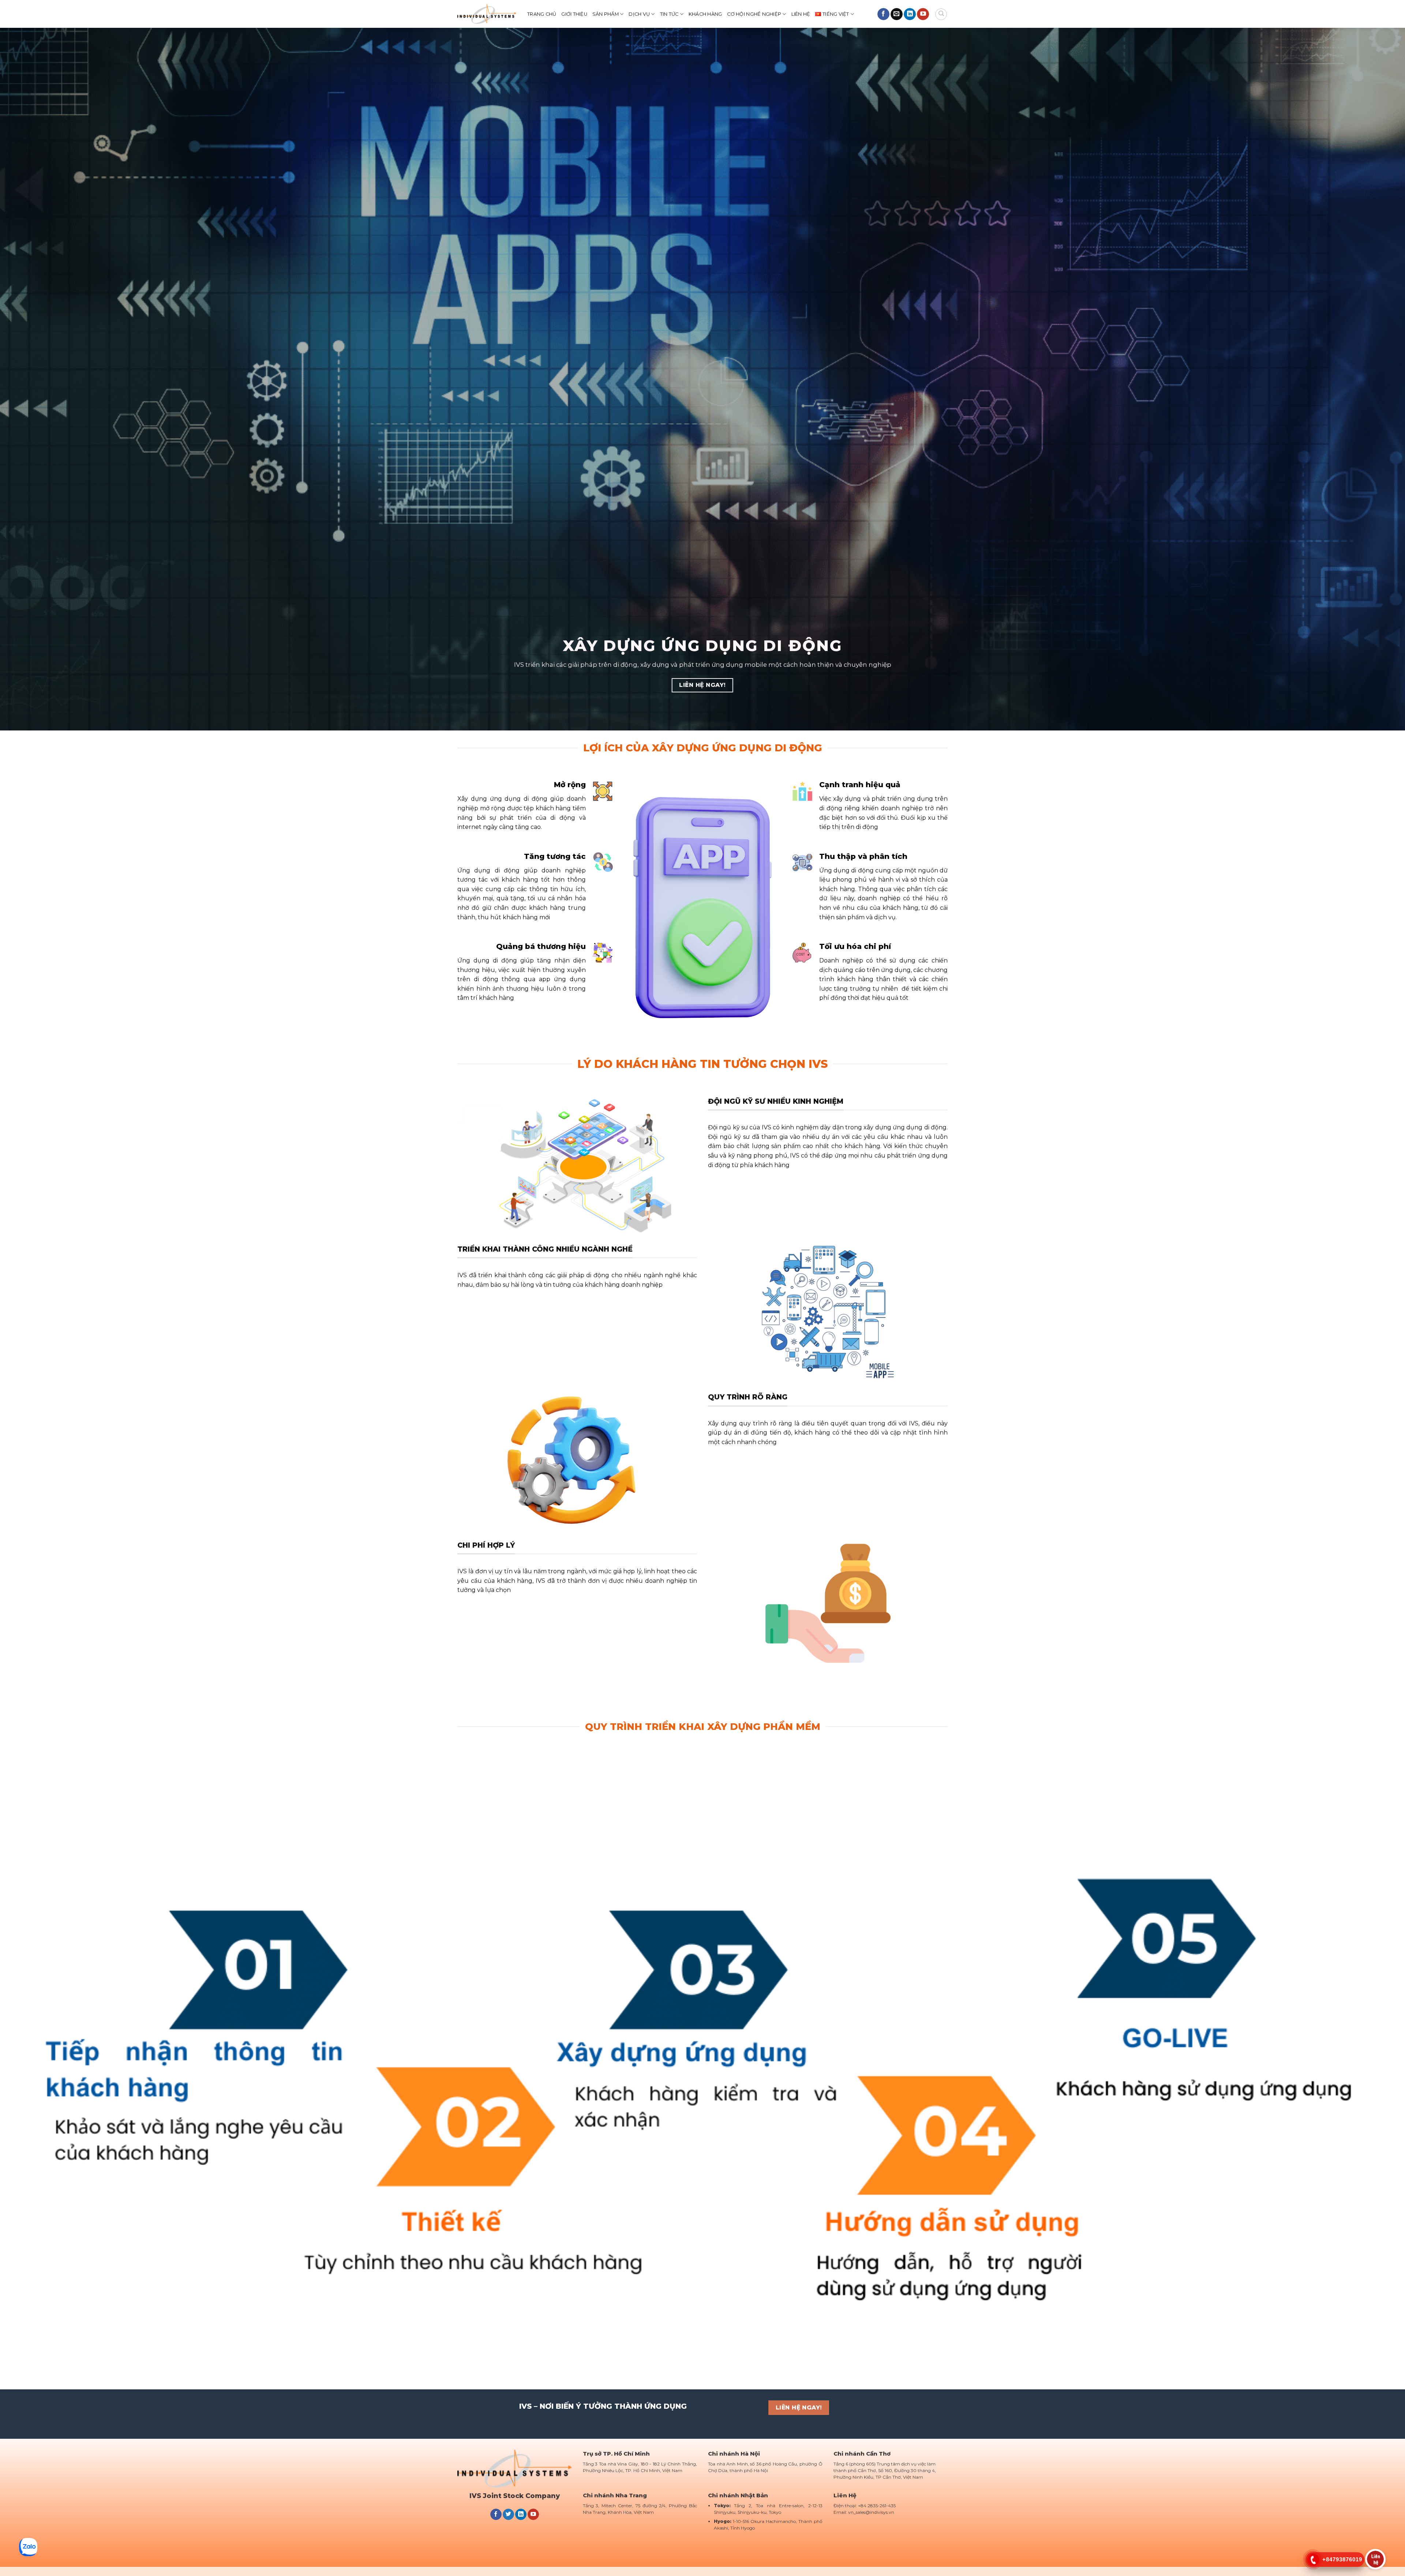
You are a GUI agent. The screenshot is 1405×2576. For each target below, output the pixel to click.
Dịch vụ (639, 14)
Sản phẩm (606, 14)
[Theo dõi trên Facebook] (883, 14)
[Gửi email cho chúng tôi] (897, 14)
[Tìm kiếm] (941, 14)
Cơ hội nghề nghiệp (754, 14)
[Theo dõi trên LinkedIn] (910, 14)
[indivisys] (487, 14)
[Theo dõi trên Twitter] (508, 2515)
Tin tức (669, 14)
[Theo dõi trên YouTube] (923, 14)
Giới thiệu (574, 14)
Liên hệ (801, 14)
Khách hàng (705, 14)
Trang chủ (542, 14)
